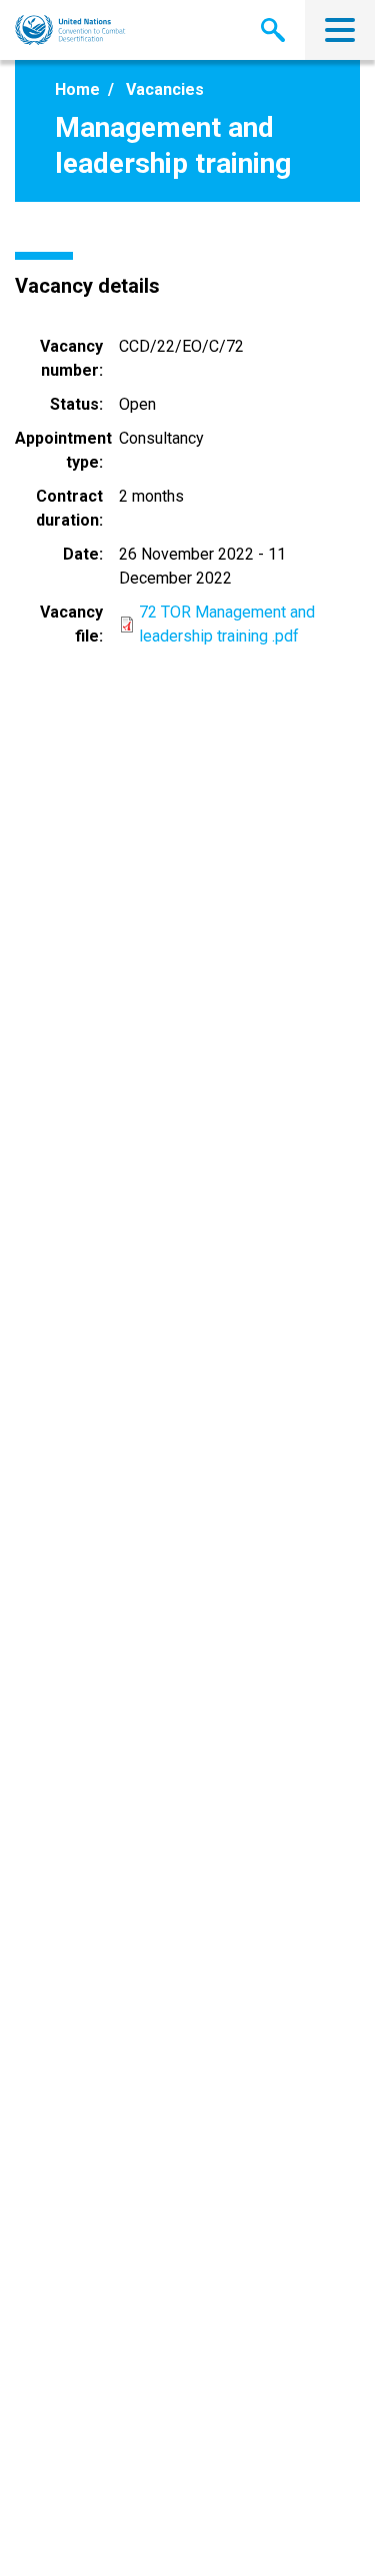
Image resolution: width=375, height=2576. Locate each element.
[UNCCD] (70, 30)
